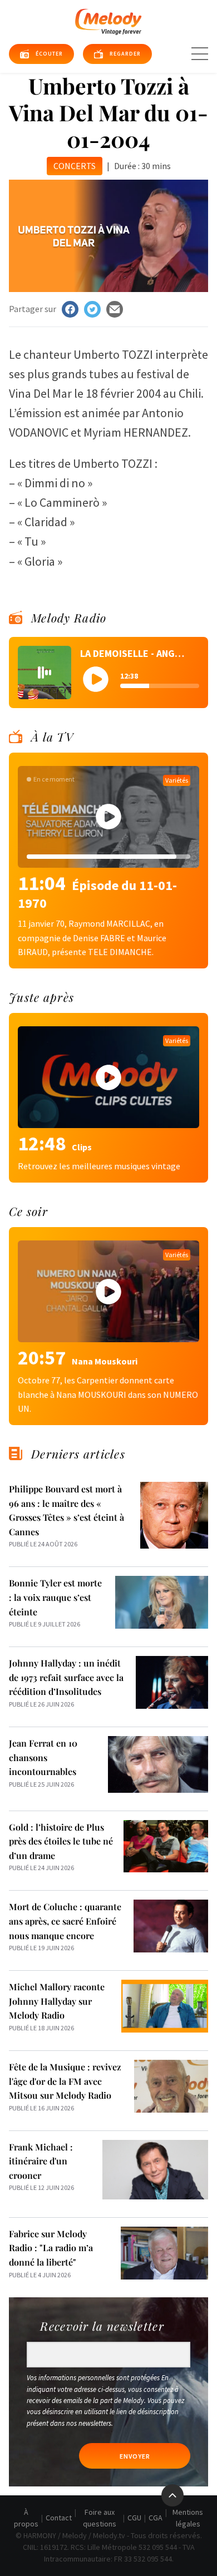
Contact (59, 2518)
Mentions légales (188, 2518)
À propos (26, 2518)
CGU (134, 2518)
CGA (156, 2518)
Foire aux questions (100, 2518)
